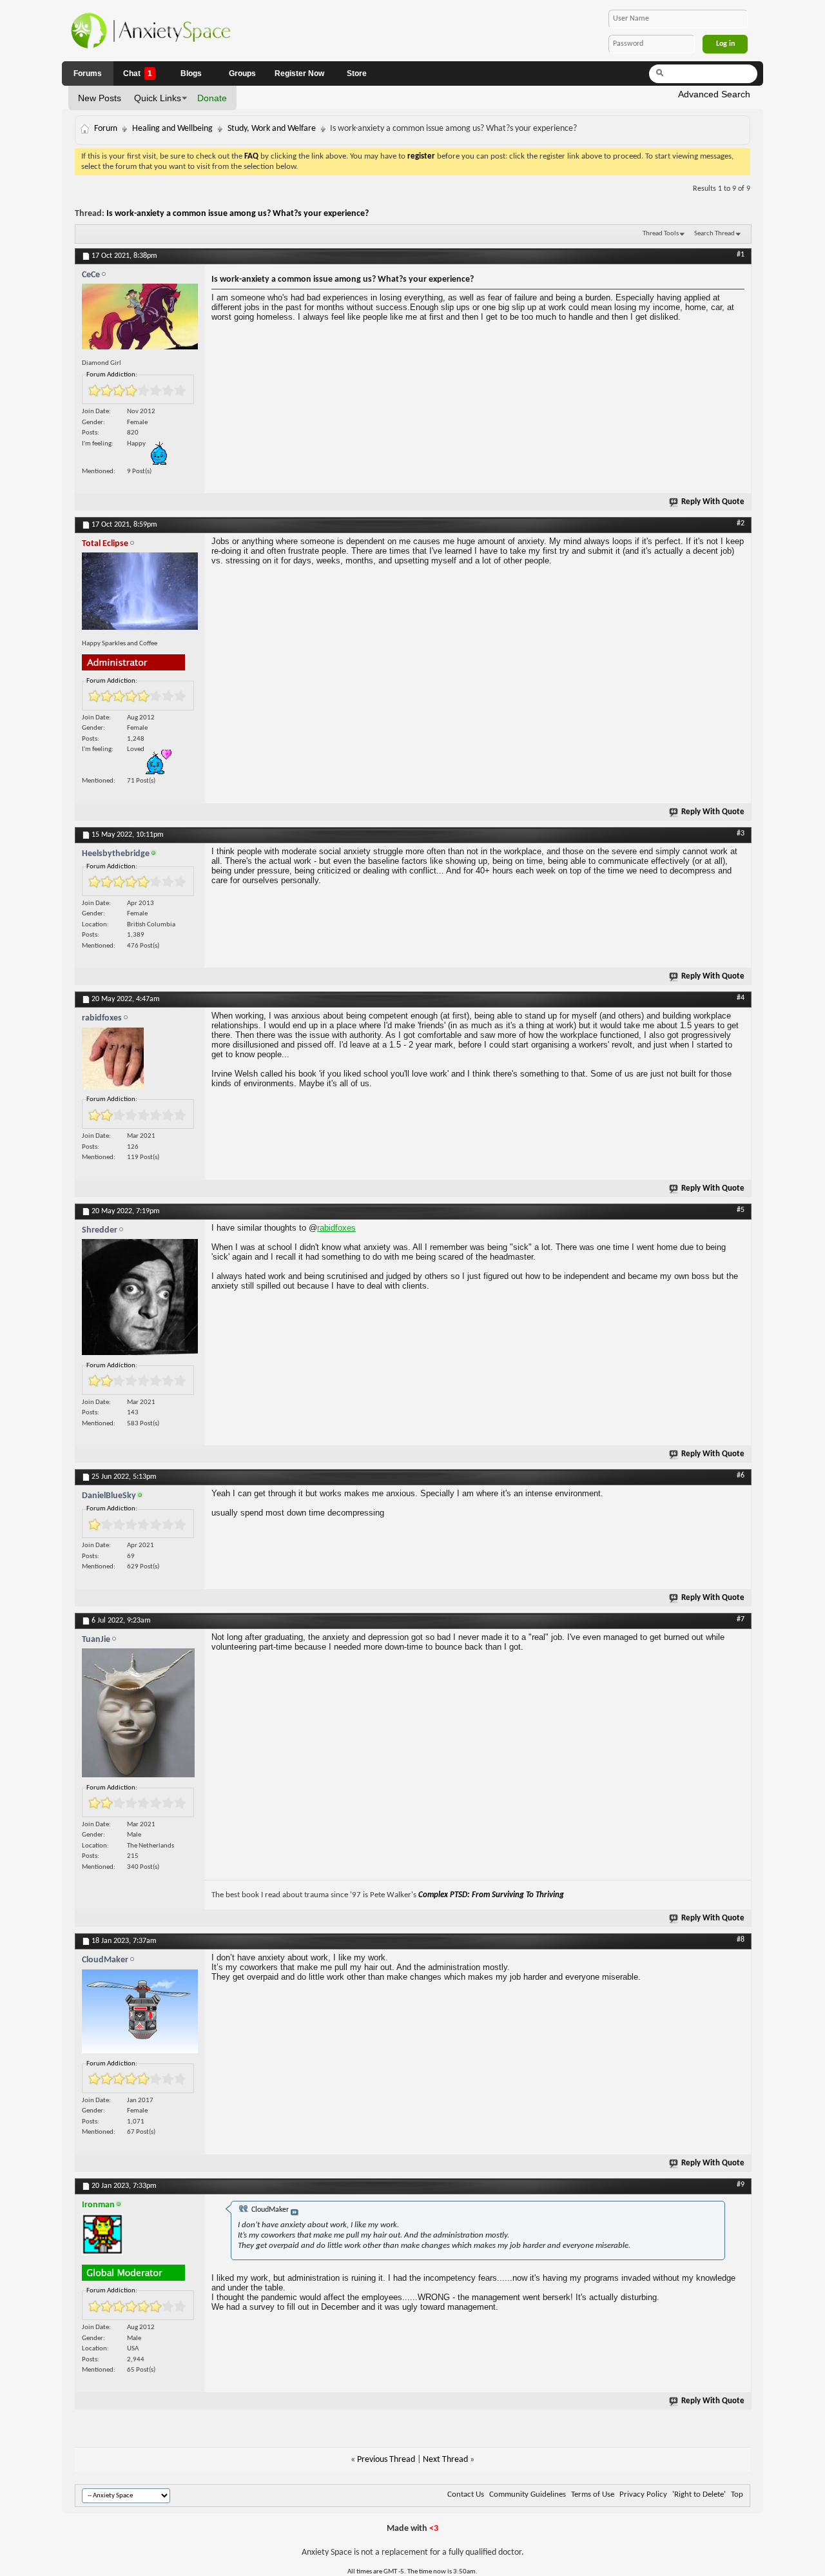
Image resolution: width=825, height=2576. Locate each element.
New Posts (100, 98)
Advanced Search (714, 94)
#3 (741, 834)
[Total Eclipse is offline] (140, 594)
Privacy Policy (643, 2494)
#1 (741, 255)
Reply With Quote (713, 502)
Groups (242, 73)
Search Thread (714, 234)
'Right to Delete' (699, 2494)
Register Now (299, 73)
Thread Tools (661, 234)
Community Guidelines (528, 2494)
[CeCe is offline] (140, 319)
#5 (741, 1210)
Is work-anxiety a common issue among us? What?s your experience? (238, 214)
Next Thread (445, 2460)
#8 (741, 1940)
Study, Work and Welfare (272, 129)
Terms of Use (593, 2494)
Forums (88, 73)
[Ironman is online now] (140, 2238)
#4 (741, 998)
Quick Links (158, 98)
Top (737, 2494)
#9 (741, 2185)
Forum (106, 129)
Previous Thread (386, 2460)
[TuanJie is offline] (140, 1716)
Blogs (191, 73)
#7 (741, 1619)
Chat (138, 73)
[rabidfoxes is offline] (140, 1062)
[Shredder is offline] (140, 1300)
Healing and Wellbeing (172, 129)
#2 (741, 523)
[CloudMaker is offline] (140, 2015)
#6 (741, 1476)
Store (357, 73)
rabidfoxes (336, 1228)
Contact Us (466, 2494)
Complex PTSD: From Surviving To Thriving (491, 1895)
